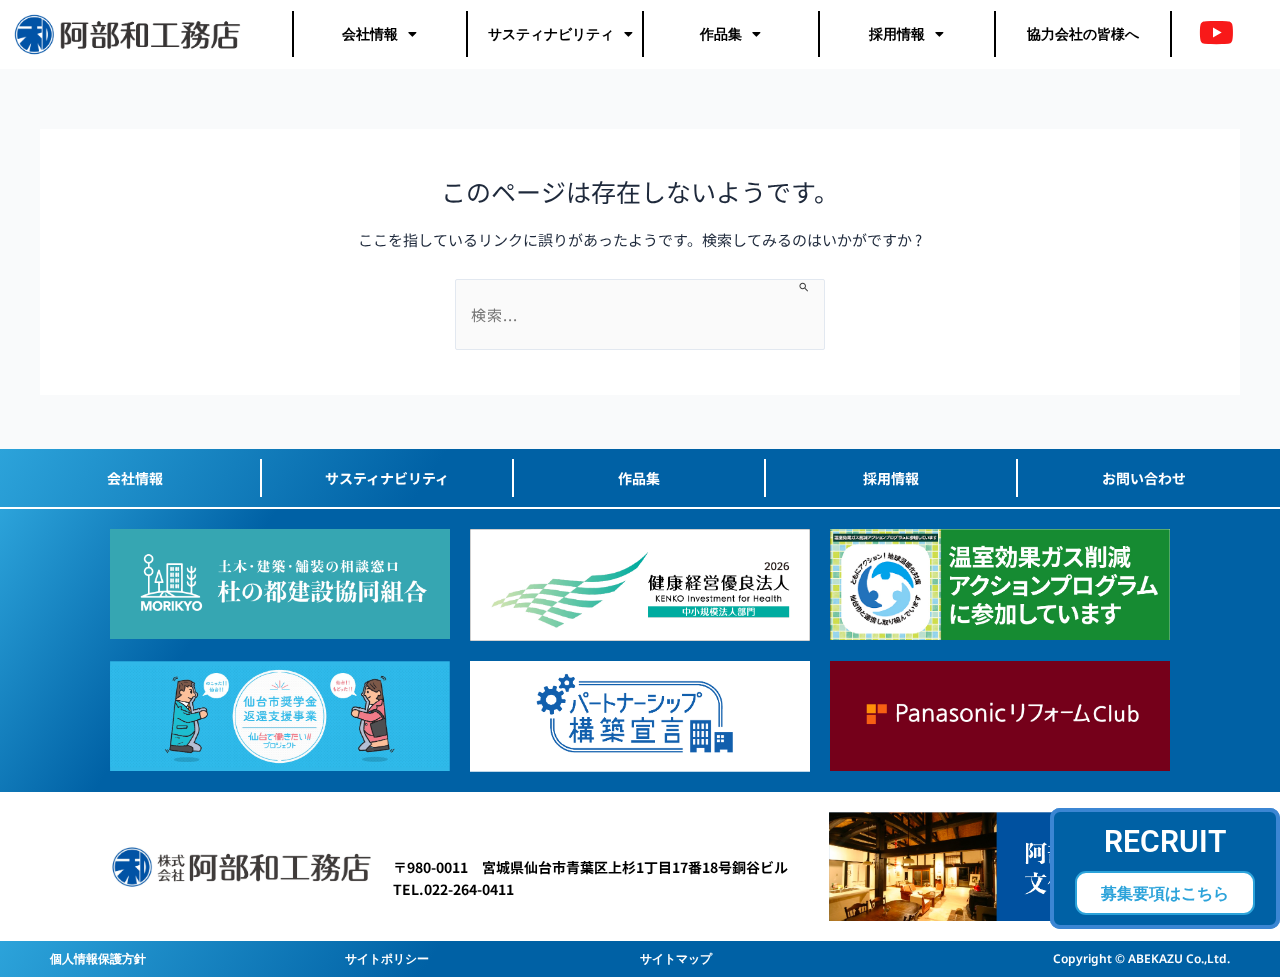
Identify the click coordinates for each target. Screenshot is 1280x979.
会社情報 (370, 33)
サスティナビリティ (551, 33)
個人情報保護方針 (98, 958)
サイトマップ (676, 958)
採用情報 (897, 33)
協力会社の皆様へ (1083, 33)
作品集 (721, 33)
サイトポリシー (387, 958)
